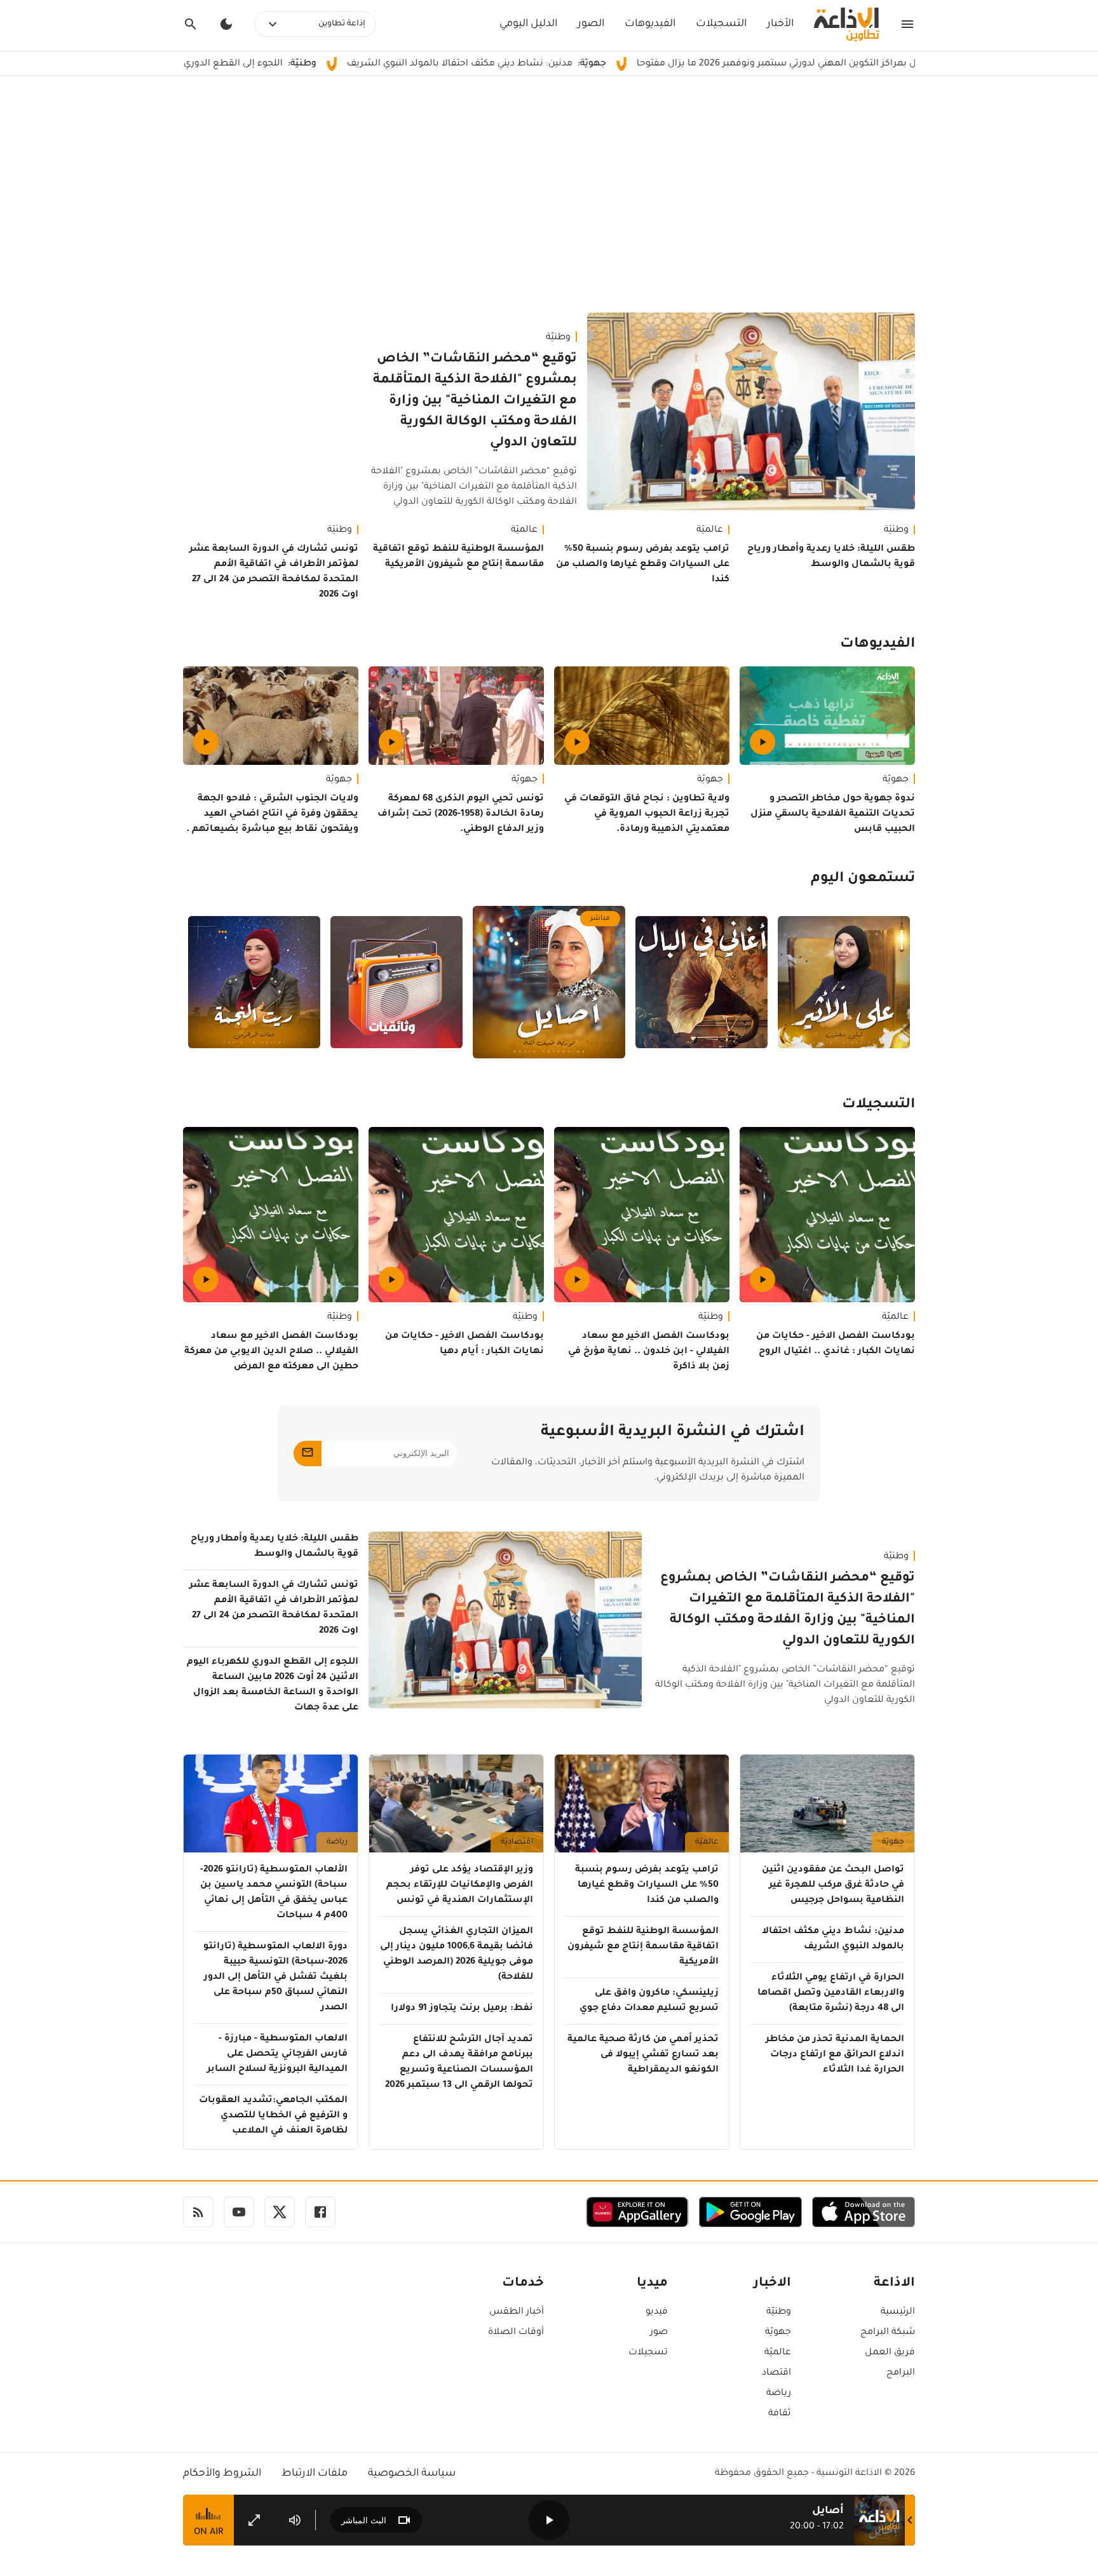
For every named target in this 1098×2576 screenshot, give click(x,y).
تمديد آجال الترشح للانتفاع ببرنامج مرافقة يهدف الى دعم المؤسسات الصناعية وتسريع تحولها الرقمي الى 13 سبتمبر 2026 (459, 2063)
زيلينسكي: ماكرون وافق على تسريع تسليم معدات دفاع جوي (649, 2001)
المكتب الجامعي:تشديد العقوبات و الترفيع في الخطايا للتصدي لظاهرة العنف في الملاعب (273, 2116)
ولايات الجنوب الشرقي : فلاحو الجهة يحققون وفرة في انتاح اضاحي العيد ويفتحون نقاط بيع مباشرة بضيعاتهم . (272, 814)
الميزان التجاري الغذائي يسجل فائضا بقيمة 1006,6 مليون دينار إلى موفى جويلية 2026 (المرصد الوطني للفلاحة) (457, 1955)
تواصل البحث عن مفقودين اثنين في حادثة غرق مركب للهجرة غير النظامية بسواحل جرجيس (833, 1885)
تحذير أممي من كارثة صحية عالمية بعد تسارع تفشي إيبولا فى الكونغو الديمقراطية (643, 2055)
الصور (591, 24)
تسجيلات (648, 2353)
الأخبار (780, 24)
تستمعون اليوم (863, 879)
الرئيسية (898, 2312)
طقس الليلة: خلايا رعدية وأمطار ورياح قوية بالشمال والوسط (831, 557)
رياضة (337, 1842)
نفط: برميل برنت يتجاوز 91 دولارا (462, 2009)
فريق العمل (890, 2353)
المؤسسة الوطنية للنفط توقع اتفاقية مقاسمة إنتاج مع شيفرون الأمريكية (458, 557)
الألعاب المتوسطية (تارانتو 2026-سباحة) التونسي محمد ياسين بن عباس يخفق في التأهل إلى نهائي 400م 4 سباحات (274, 1893)
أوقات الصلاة (516, 2333)
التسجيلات (721, 24)
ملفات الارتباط (315, 2474)
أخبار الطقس (517, 2312)
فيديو (657, 2312)
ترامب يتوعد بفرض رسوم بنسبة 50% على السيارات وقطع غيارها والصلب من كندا (643, 565)
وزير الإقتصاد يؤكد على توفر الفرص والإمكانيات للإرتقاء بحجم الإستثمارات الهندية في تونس (460, 1885)
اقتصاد (776, 2373)
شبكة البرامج (888, 2333)
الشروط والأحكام (222, 2474)
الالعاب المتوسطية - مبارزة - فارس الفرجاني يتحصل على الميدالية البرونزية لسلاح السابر (277, 2054)
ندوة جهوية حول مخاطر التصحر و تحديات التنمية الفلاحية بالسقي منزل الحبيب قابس (833, 814)
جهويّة (896, 780)
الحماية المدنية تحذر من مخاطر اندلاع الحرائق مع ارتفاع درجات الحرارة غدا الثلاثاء (835, 2055)
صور (659, 2333)
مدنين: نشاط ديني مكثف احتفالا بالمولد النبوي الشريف (567, 64)
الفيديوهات (650, 24)
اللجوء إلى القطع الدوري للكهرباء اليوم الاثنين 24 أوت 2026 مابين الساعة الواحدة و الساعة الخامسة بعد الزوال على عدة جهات (273, 1685)
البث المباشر (364, 2520)
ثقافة (780, 2414)
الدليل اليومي (528, 24)
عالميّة (710, 530)
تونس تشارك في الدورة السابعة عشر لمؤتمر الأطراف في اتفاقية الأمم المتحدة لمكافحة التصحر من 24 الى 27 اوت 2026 (274, 572)
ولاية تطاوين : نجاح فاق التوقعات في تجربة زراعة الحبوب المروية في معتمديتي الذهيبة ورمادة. (647, 814)
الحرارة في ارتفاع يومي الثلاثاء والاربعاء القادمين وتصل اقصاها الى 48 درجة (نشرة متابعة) (831, 1993)
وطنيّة (558, 338)
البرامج (901, 2373)
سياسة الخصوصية (412, 2474)
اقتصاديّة (517, 1842)
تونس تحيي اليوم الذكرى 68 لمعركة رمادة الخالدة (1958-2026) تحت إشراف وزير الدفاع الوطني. (461, 814)
